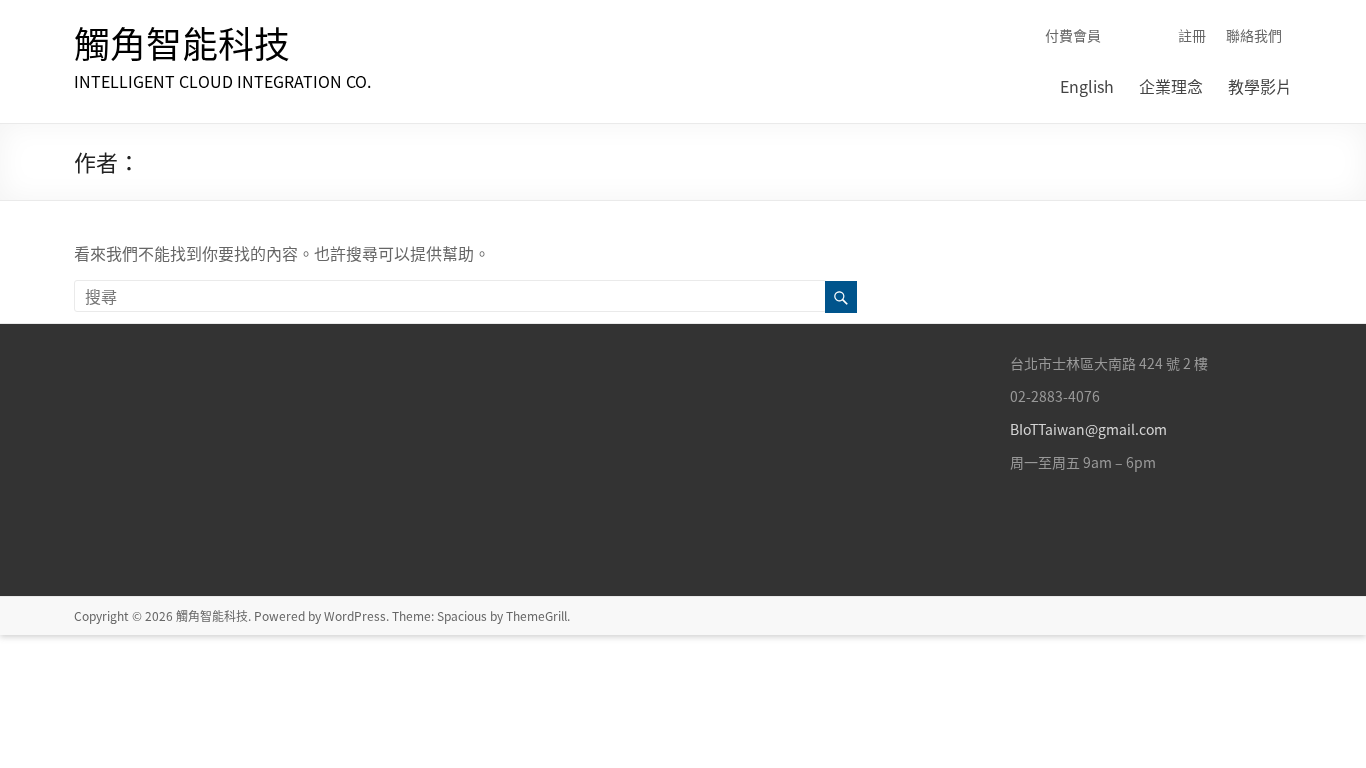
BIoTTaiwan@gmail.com (1088, 429)
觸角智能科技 (182, 43)
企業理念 (1171, 86)
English (1087, 86)
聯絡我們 (1254, 35)
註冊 (1192, 35)
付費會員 (1073, 35)
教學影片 (1260, 86)
